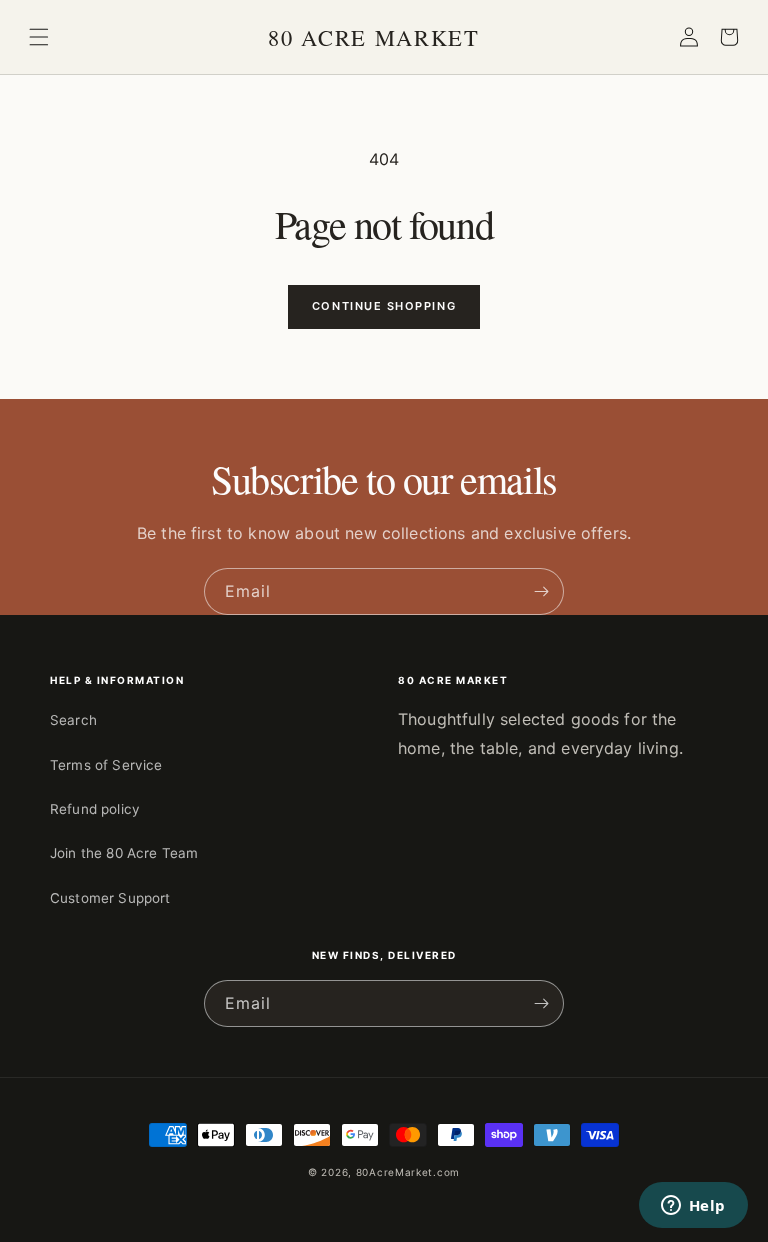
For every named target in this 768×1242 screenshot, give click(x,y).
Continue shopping (384, 306)
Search (73, 720)
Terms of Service (106, 765)
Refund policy (95, 809)
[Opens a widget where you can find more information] (693, 1207)
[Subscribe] (541, 591)
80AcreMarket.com (408, 1172)
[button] (39, 37)
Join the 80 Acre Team (124, 853)
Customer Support (110, 898)
